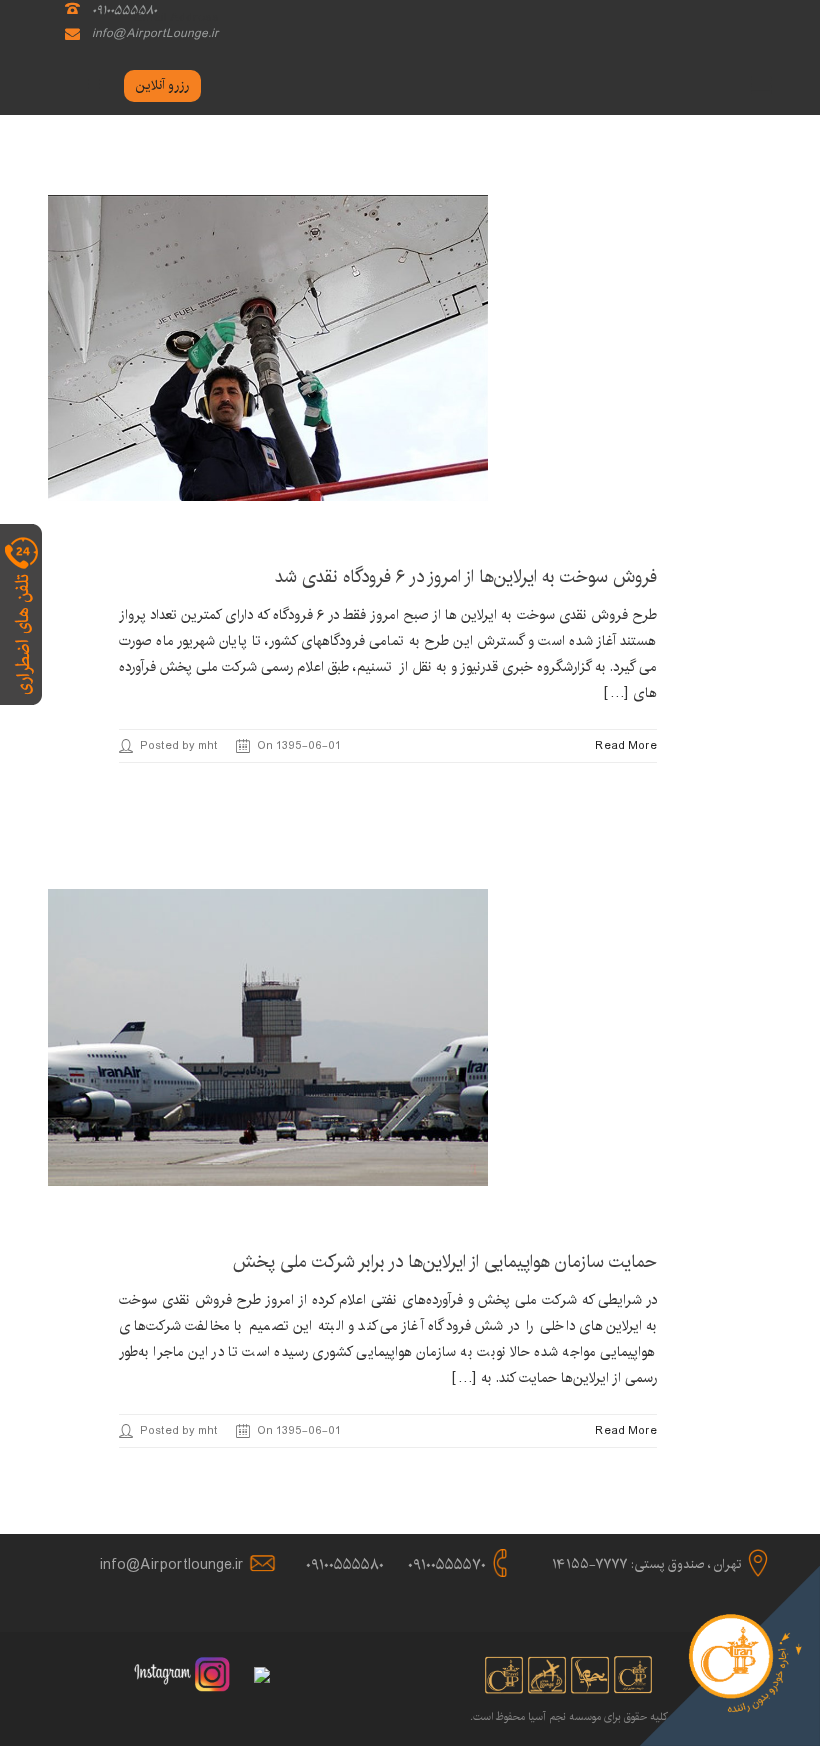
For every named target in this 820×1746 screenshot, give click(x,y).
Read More (626, 746)
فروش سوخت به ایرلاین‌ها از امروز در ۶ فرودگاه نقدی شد (466, 577)
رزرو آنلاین (162, 85)
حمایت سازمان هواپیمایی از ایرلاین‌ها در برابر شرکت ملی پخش (445, 1262)
